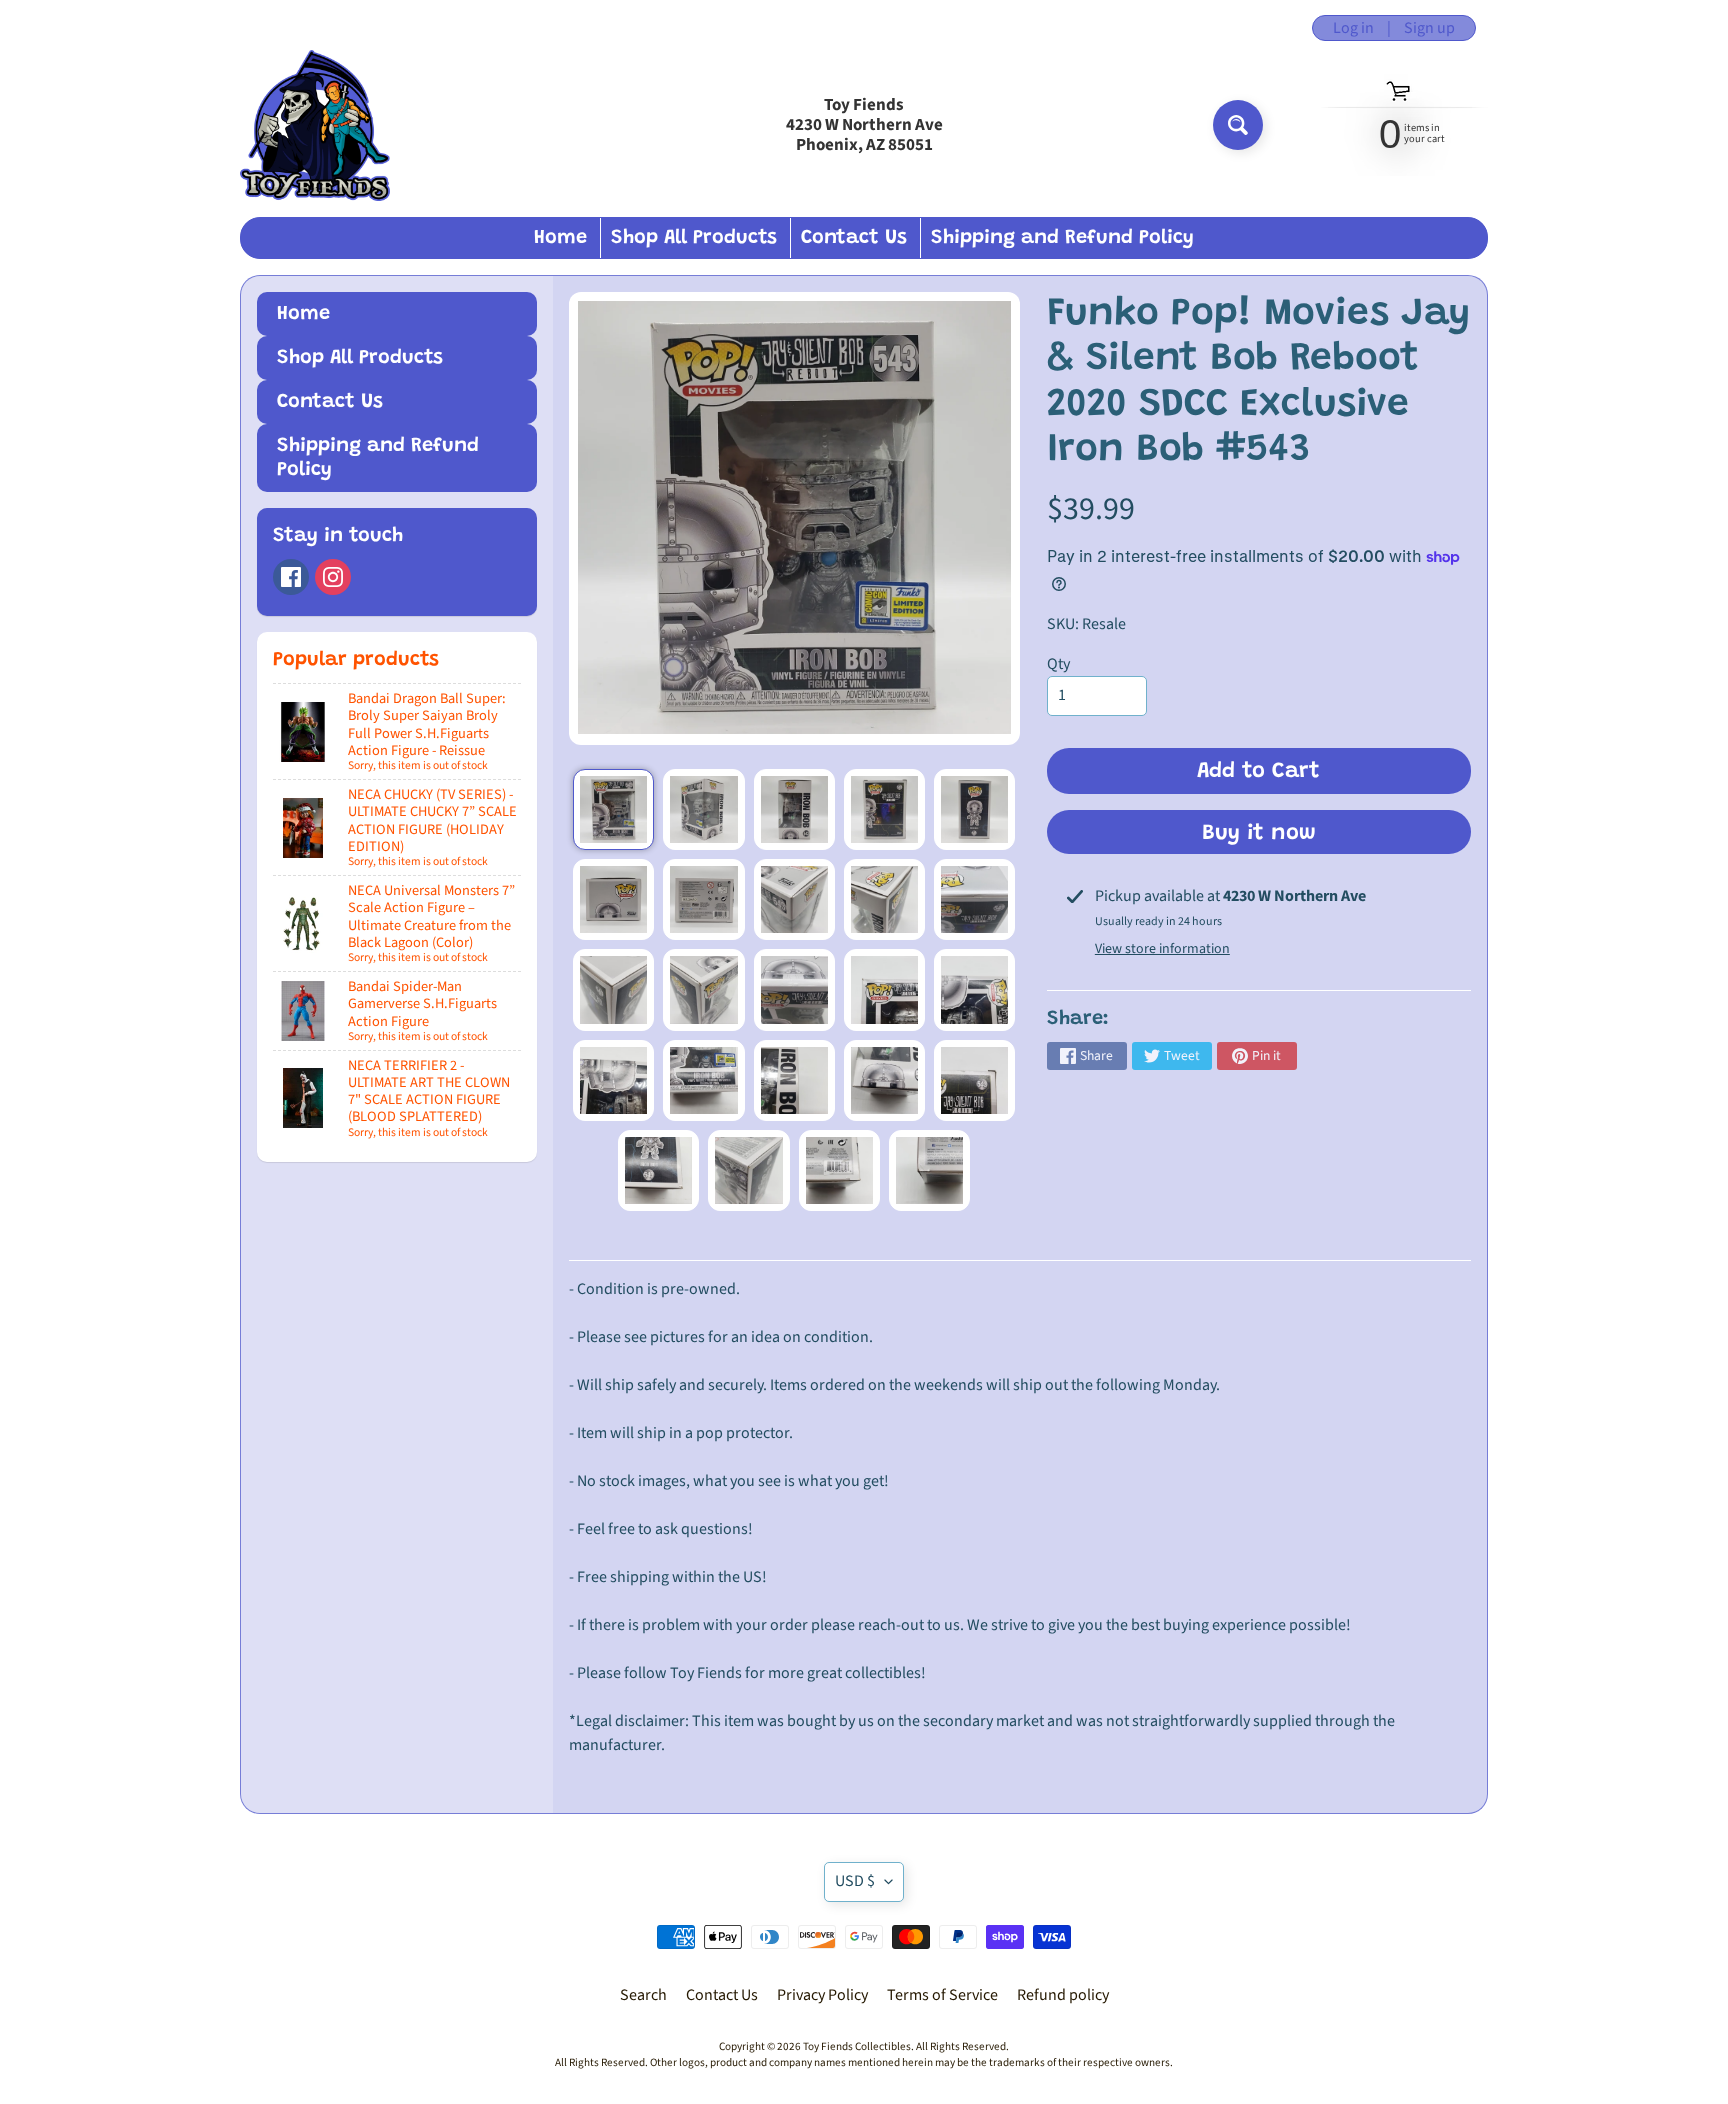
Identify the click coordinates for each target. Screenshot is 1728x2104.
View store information (1162, 949)
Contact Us (854, 238)
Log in (1353, 28)
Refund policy (1063, 1995)
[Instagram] (333, 577)
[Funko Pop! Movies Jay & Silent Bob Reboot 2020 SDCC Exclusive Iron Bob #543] (613, 809)
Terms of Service (942, 1995)
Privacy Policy (822, 1995)
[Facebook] (291, 577)
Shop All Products (694, 238)
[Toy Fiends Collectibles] (315, 125)
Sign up (1429, 28)
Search (643, 1995)
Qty (1058, 664)
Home (560, 238)
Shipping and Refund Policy (1062, 238)
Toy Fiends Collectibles (857, 2046)
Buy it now (1259, 834)
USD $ (855, 1881)
